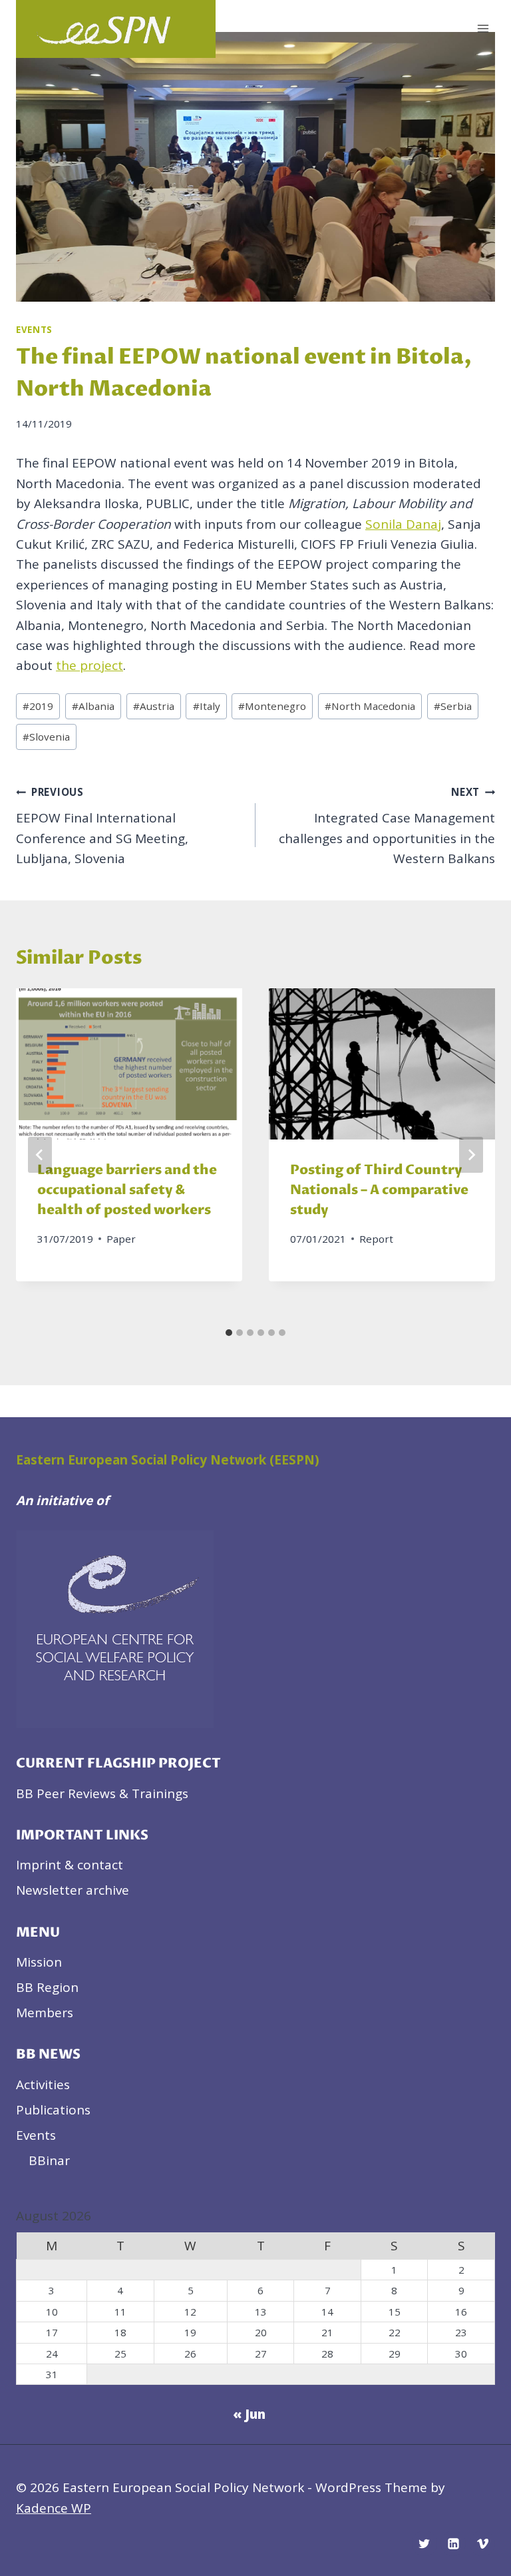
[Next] (471, 1155)
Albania (93, 706)
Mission (39, 1962)
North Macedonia (370, 706)
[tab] (229, 1333)
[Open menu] (483, 29)
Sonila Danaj (403, 524)
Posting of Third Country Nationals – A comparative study (379, 1190)
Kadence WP (54, 2508)
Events (34, 330)
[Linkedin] (453, 2543)
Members (45, 2013)
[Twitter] (425, 2543)
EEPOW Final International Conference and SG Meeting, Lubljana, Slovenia (102, 826)
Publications (53, 2110)
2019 (38, 706)
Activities (43, 2085)
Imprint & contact (70, 1865)
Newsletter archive (73, 1890)
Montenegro (272, 706)
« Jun (249, 2414)
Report (376, 1239)
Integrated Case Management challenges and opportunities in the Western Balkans (387, 826)
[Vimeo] (482, 2543)
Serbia (453, 706)
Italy (207, 706)
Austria (154, 706)
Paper (121, 1239)
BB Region (47, 1987)
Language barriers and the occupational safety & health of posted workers (127, 1190)
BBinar (49, 2160)
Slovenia (46, 737)
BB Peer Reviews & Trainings (102, 1793)
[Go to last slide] (40, 1155)
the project (89, 665)
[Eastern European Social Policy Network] (116, 29)
